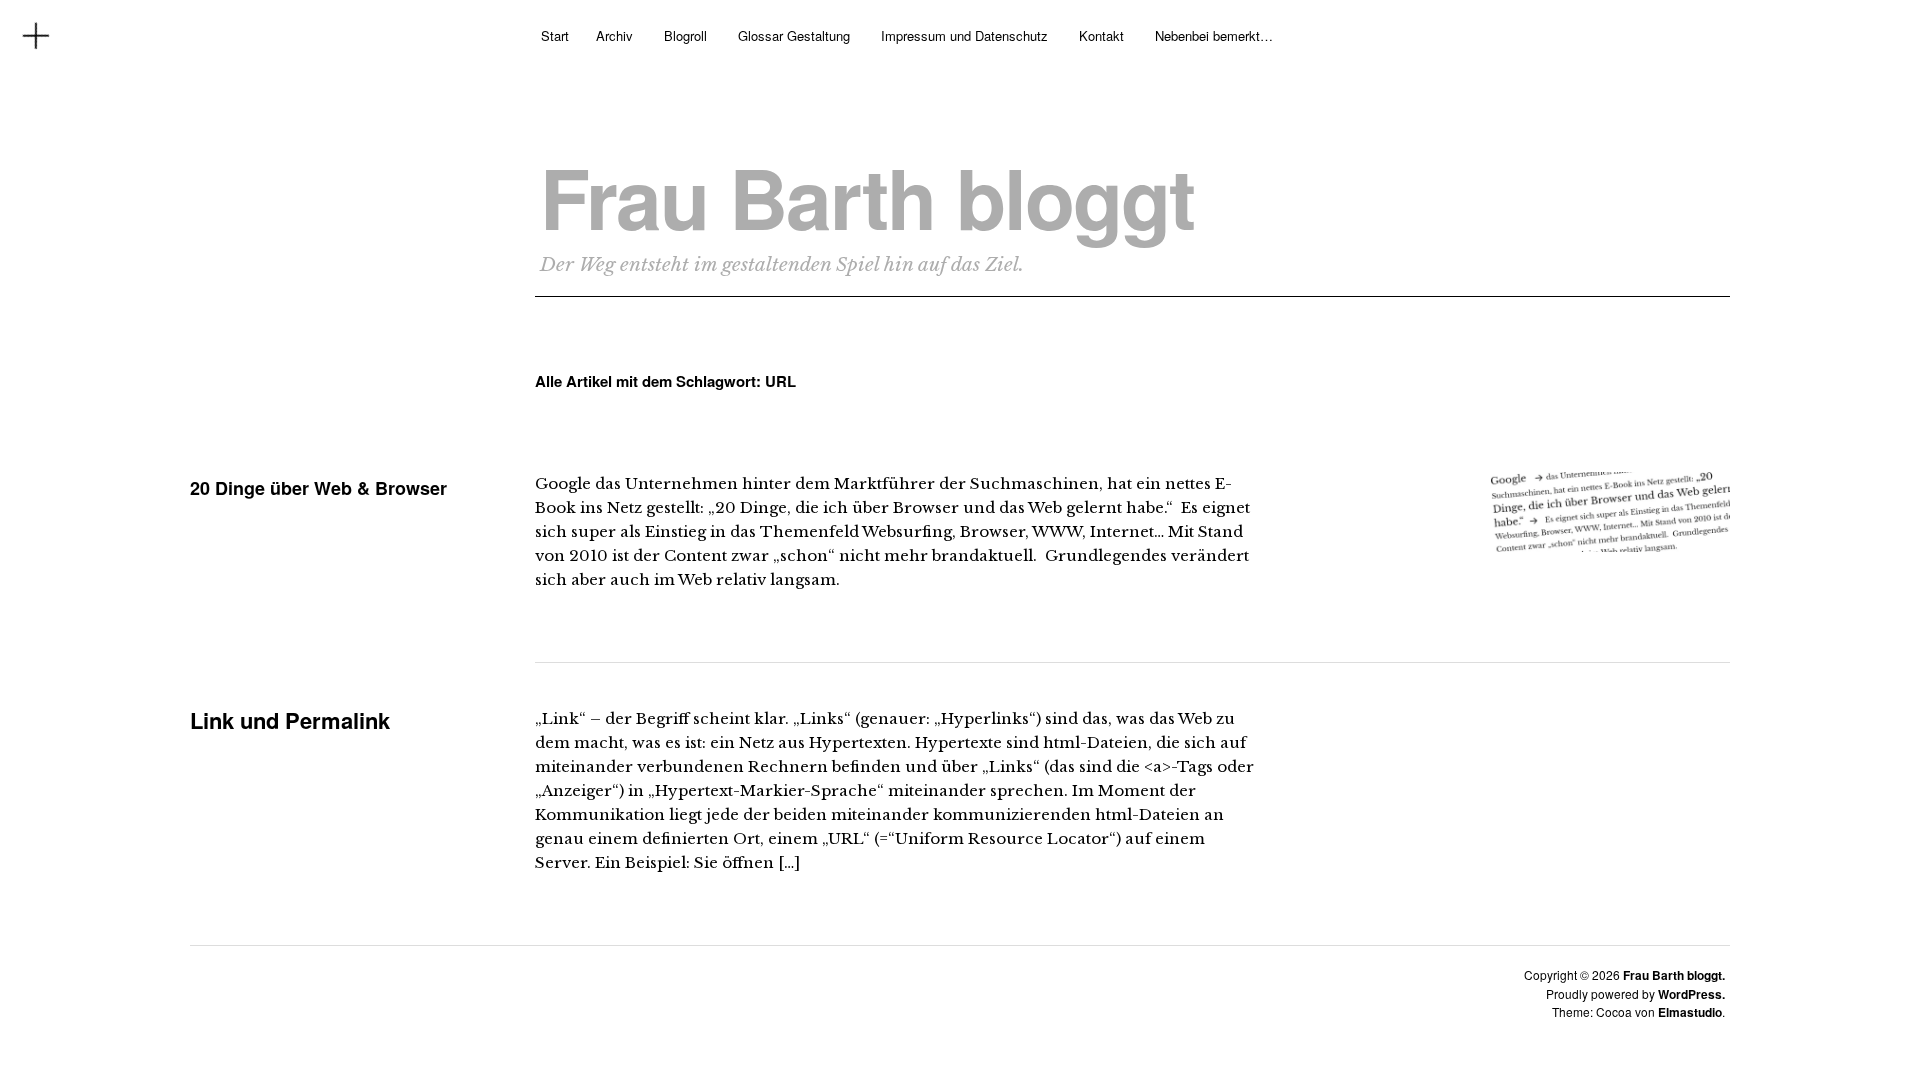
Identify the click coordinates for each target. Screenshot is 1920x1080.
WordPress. (1691, 994)
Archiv (614, 35)
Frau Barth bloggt (867, 197)
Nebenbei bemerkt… (1214, 35)
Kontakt (1101, 35)
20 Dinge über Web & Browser (318, 488)
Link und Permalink (290, 720)
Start (555, 35)
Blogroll (685, 35)
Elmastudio (1690, 1012)
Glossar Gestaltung (794, 35)
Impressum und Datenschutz (964, 35)
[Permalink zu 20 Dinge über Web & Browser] (1610, 545)
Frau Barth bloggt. (1674, 975)
